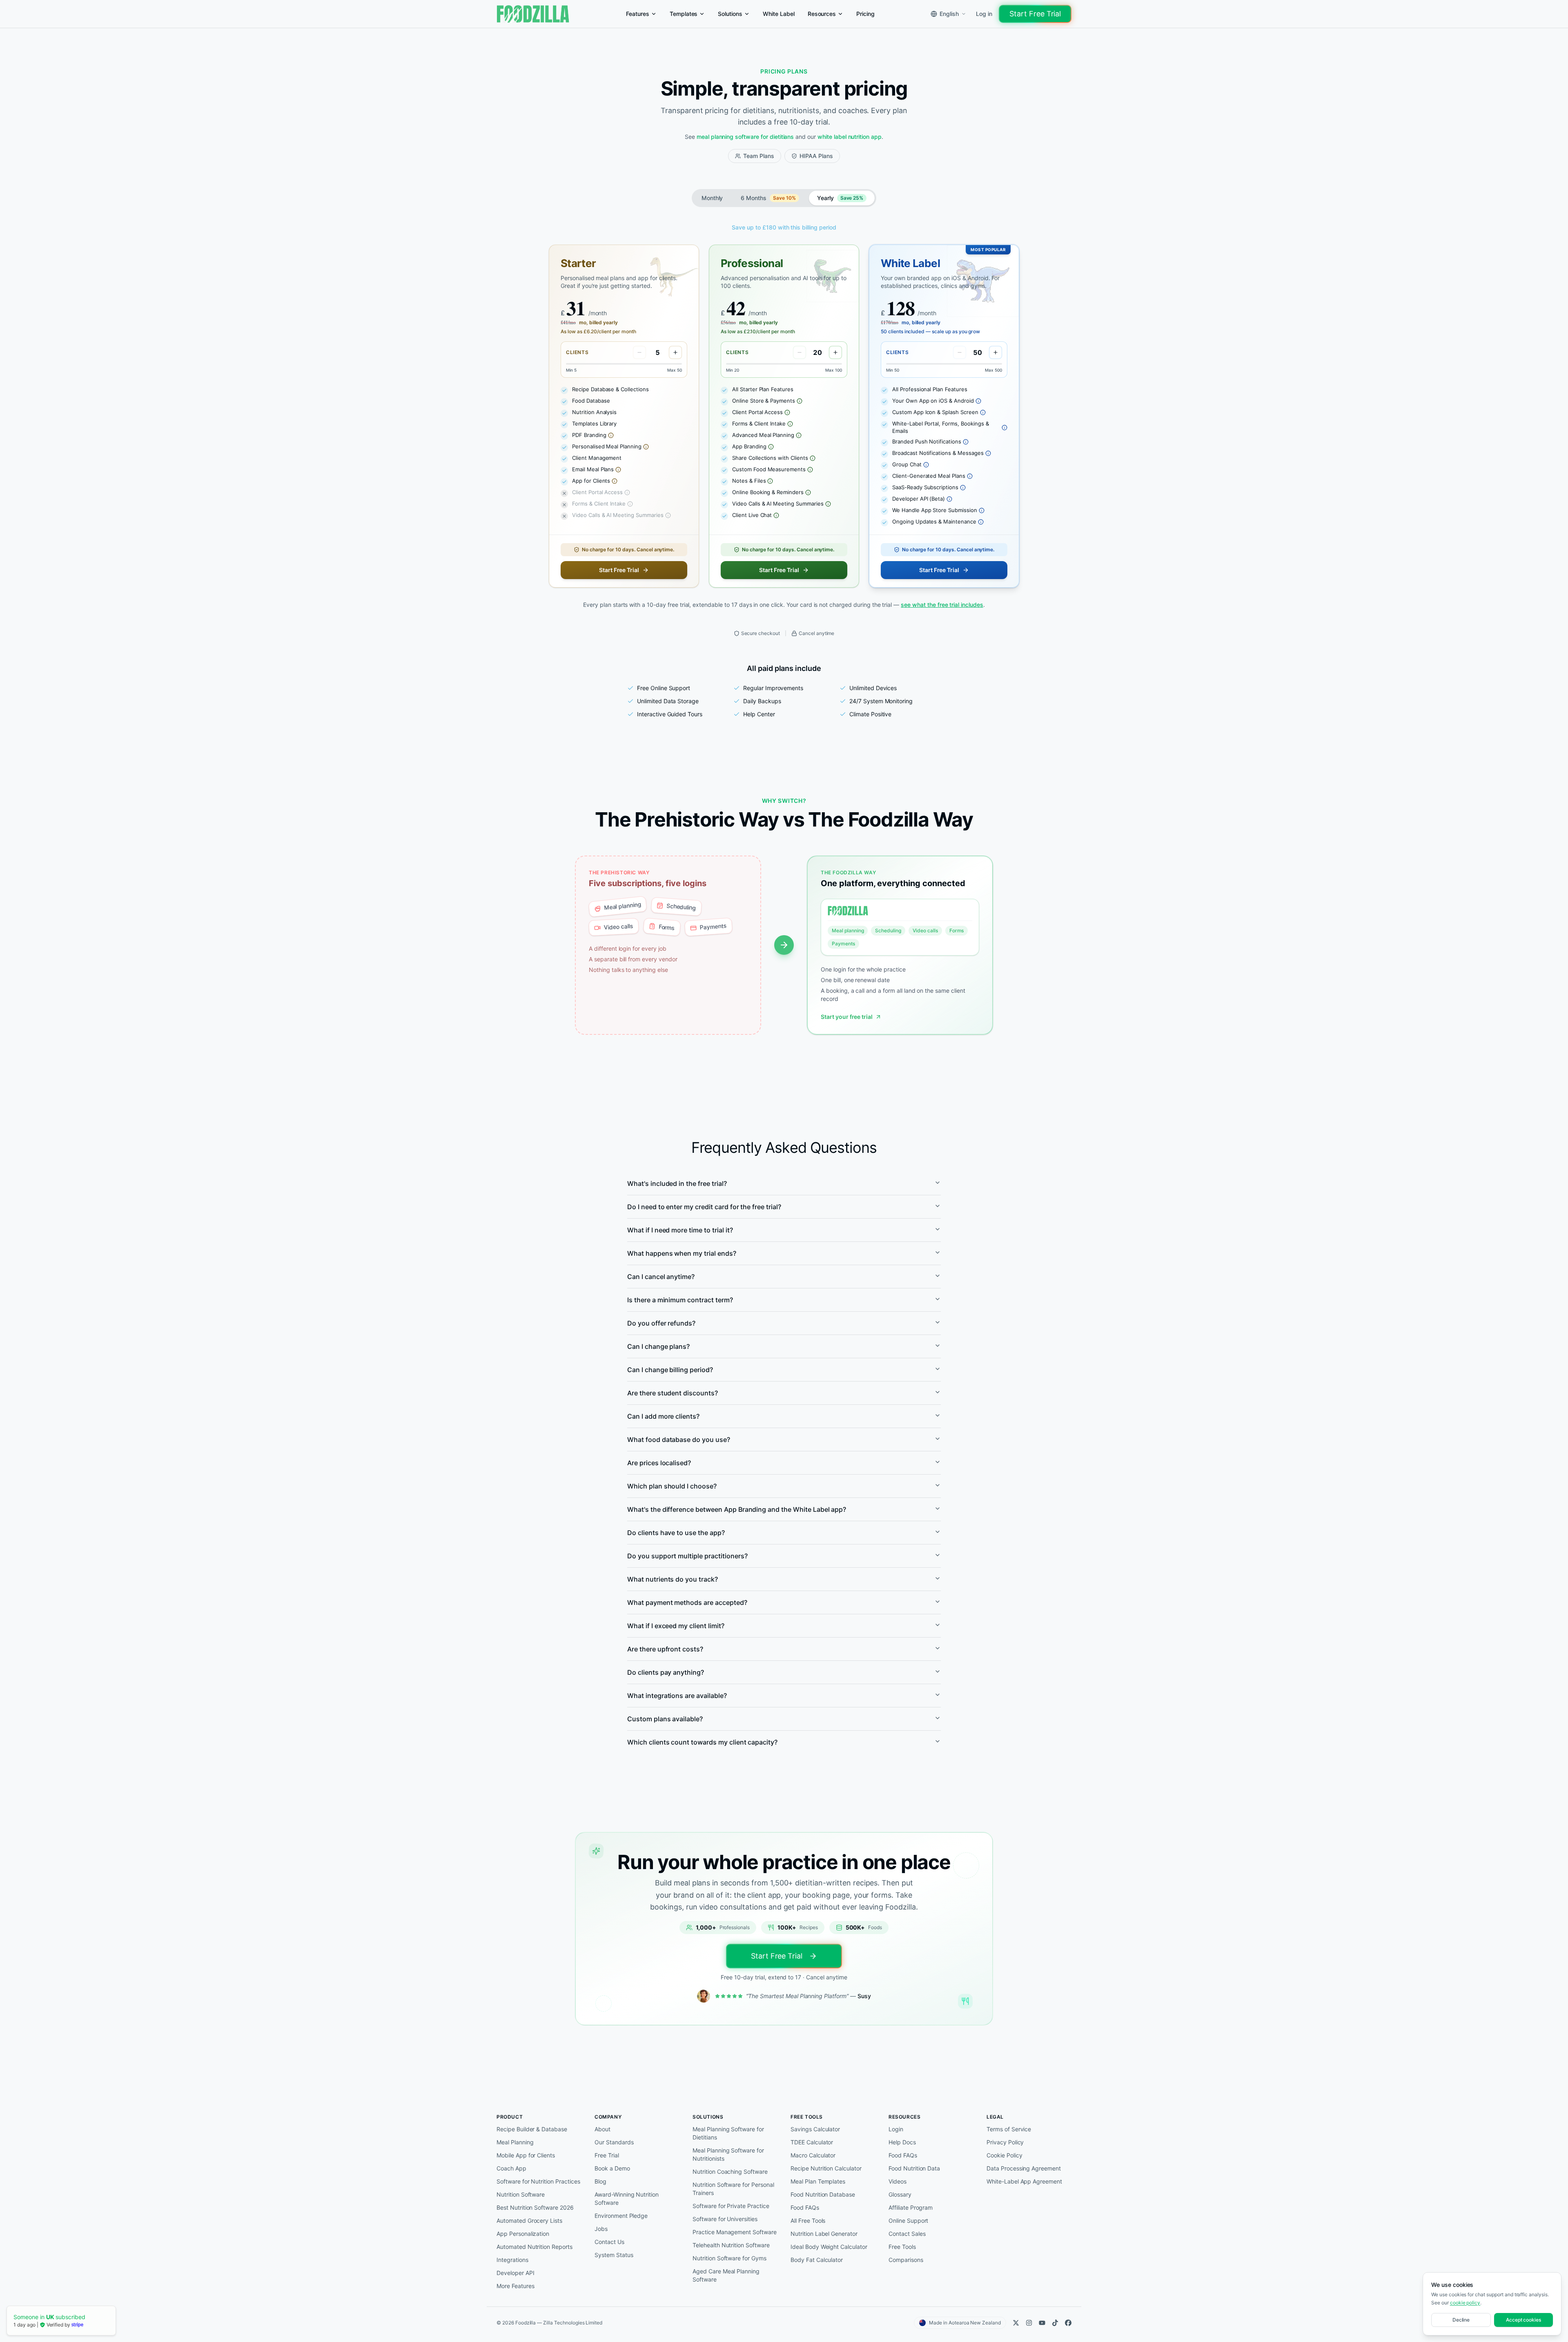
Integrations (512, 2260)
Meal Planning (515, 2142)
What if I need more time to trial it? (680, 1230)
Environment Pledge (621, 2216)
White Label (779, 14)
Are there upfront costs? (665, 1649)
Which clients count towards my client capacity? (702, 1742)
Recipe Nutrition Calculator (826, 2168)
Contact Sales (907, 2234)
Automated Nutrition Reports (535, 2247)
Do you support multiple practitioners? (687, 1556)
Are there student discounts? (673, 1393)
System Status (614, 2255)
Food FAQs (805, 2207)
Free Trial (607, 2155)
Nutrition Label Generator (824, 2234)
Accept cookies (1523, 2320)
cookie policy (1465, 2303)
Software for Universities (725, 2219)
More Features (515, 2286)
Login (896, 2129)
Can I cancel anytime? (661, 1277)
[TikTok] (1055, 2323)
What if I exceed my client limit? (676, 1626)
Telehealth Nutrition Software (731, 2245)
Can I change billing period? (670, 1370)
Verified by (59, 2325)
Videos (898, 2181)
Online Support (908, 2221)
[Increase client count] (675, 352)
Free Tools (902, 2247)
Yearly (840, 198)
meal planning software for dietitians (745, 137)
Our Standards (614, 2142)
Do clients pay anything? (666, 1672)
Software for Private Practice (731, 2206)
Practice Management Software (735, 2232)
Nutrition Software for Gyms (729, 2258)
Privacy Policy (1005, 2142)
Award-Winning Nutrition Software (627, 2198)
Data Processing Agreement (1024, 2168)
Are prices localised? (659, 1463)
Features (638, 14)
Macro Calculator (813, 2155)
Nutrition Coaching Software (730, 2172)
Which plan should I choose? (672, 1486)
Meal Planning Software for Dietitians (728, 2133)
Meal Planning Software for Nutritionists (728, 2154)
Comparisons (906, 2260)
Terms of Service (1009, 2129)
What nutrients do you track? (673, 1579)
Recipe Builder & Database (532, 2129)
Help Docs (902, 2142)
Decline (1461, 2320)
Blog (600, 2181)
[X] (1016, 2323)
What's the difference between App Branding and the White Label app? (737, 1509)
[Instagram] (1029, 2323)
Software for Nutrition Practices (538, 2181)
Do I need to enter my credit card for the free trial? (704, 1207)
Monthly (712, 198)
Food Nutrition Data (914, 2168)
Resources (822, 14)
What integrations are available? (677, 1696)
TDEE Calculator (812, 2142)
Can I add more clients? (663, 1416)
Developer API (515, 2273)
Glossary (900, 2194)
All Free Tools (808, 2221)
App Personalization (523, 2234)
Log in (984, 14)
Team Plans (759, 156)
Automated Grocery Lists (529, 2221)
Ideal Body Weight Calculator (829, 2247)
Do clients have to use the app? (676, 1533)
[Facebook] (1068, 2323)
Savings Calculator (815, 2129)
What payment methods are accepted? (687, 1602)
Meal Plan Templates (818, 2181)
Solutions (730, 14)
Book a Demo (612, 2168)
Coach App (511, 2168)
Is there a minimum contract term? (680, 1300)
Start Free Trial (1035, 14)
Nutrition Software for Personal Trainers (733, 2189)
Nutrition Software (521, 2194)
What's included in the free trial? (677, 1183)
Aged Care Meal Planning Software (726, 2275)
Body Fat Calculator (817, 2260)
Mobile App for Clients (526, 2155)
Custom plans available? (665, 1719)
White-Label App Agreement (1024, 2181)
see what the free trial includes (942, 605)
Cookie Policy (1004, 2155)
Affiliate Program (911, 2207)
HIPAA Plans (816, 156)
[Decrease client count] (639, 352)
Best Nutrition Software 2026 (535, 2207)
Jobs (601, 2229)
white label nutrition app (850, 137)
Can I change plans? (658, 1346)
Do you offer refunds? (661, 1323)
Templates (684, 14)
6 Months (768, 198)
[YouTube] (1042, 2323)
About (602, 2129)
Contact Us (609, 2242)
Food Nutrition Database (823, 2194)
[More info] (611, 435)
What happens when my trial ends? (682, 1253)
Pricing (865, 14)
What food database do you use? (679, 1440)
